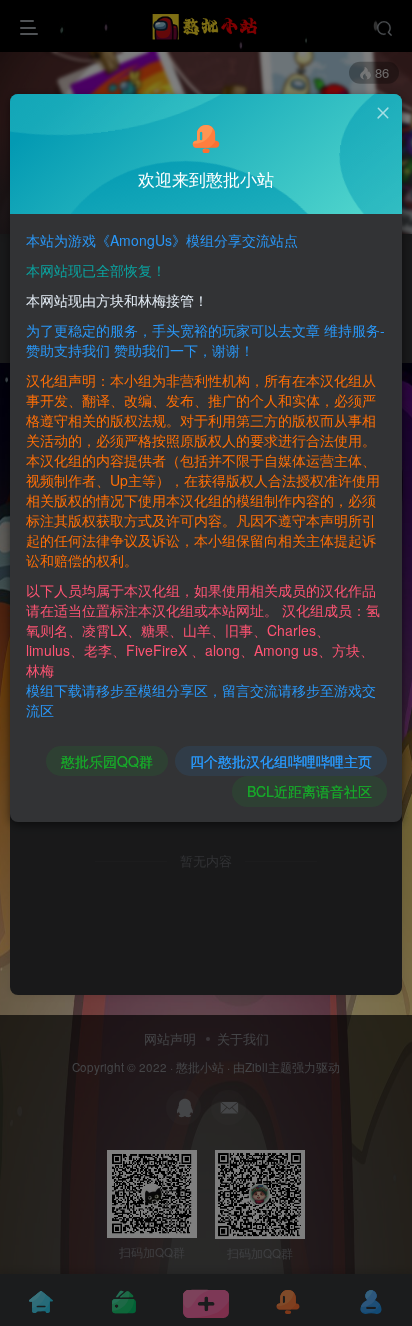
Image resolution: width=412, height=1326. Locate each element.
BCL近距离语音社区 (309, 791)
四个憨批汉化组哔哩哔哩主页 (281, 761)
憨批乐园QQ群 (107, 761)
